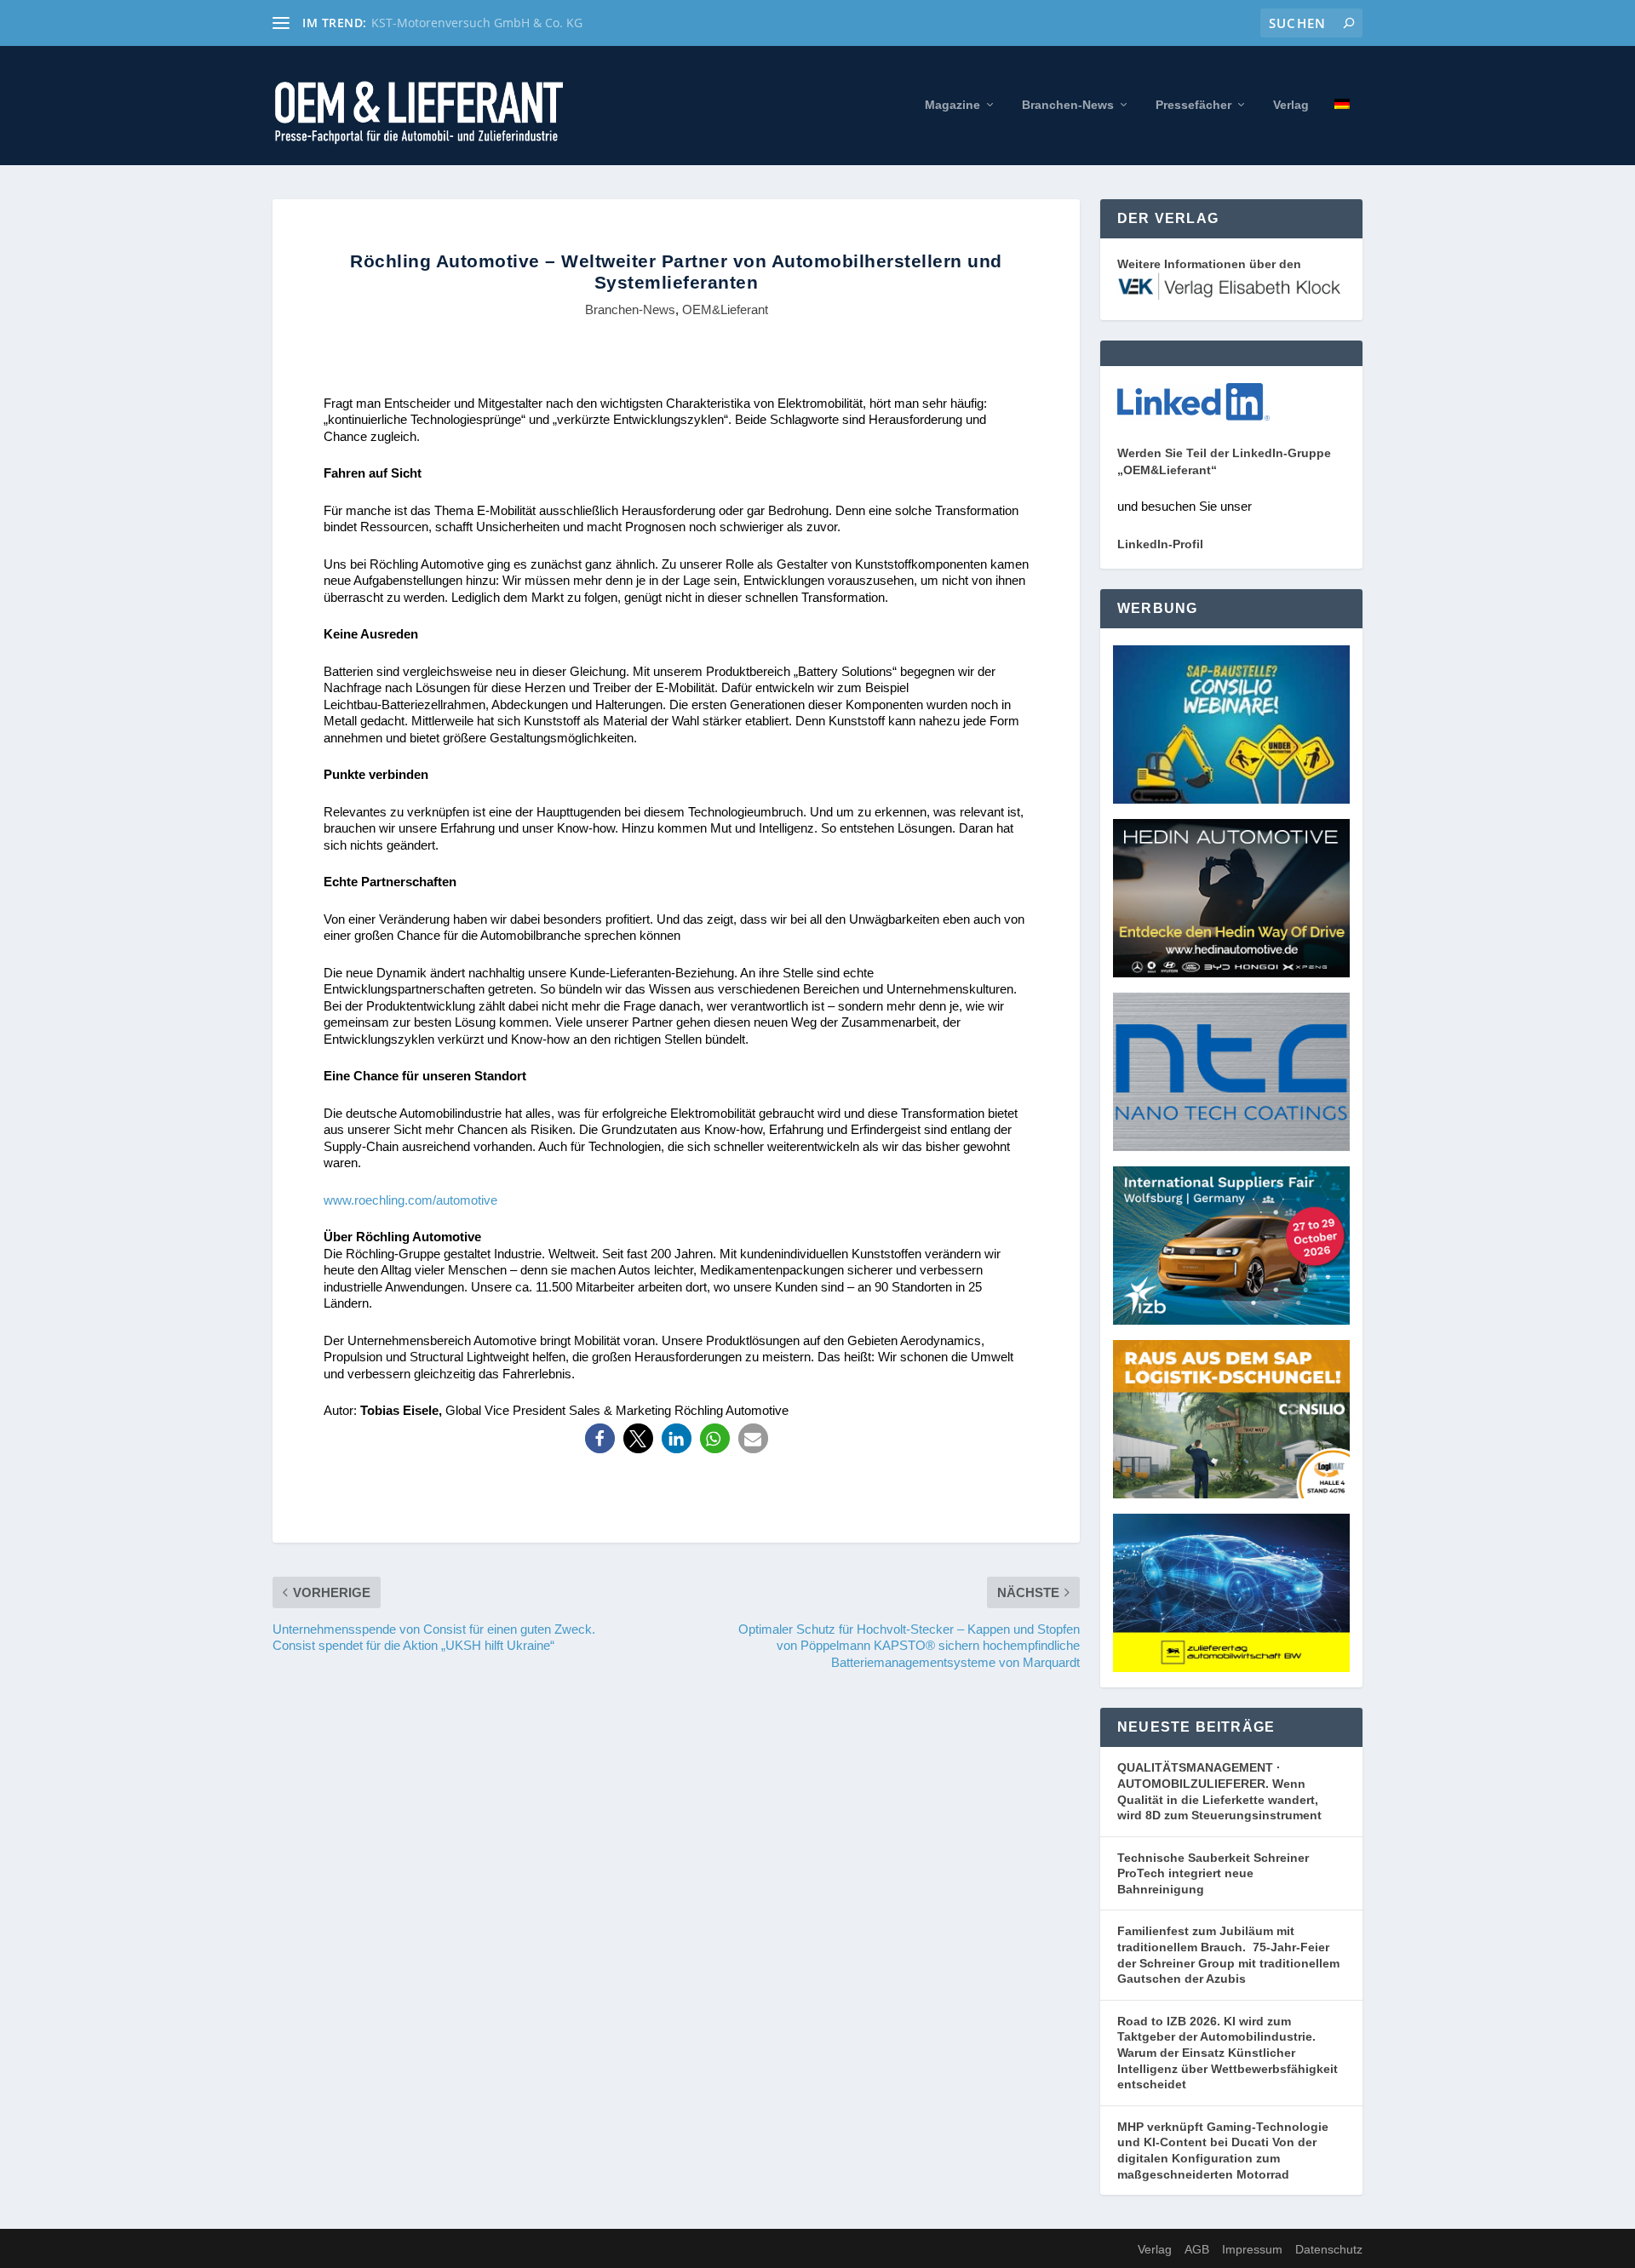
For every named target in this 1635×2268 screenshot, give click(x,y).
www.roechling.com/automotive (410, 1200)
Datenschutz (1329, 2249)
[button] (600, 1438)
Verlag (1291, 105)
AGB (1197, 2249)
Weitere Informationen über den (1209, 264)
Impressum (1252, 2249)
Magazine (952, 105)
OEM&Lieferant (725, 309)
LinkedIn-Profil (1160, 544)
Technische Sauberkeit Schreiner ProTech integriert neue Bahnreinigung (1213, 1873)
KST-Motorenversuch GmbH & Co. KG (477, 23)
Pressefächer (1193, 105)
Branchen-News (1068, 105)
